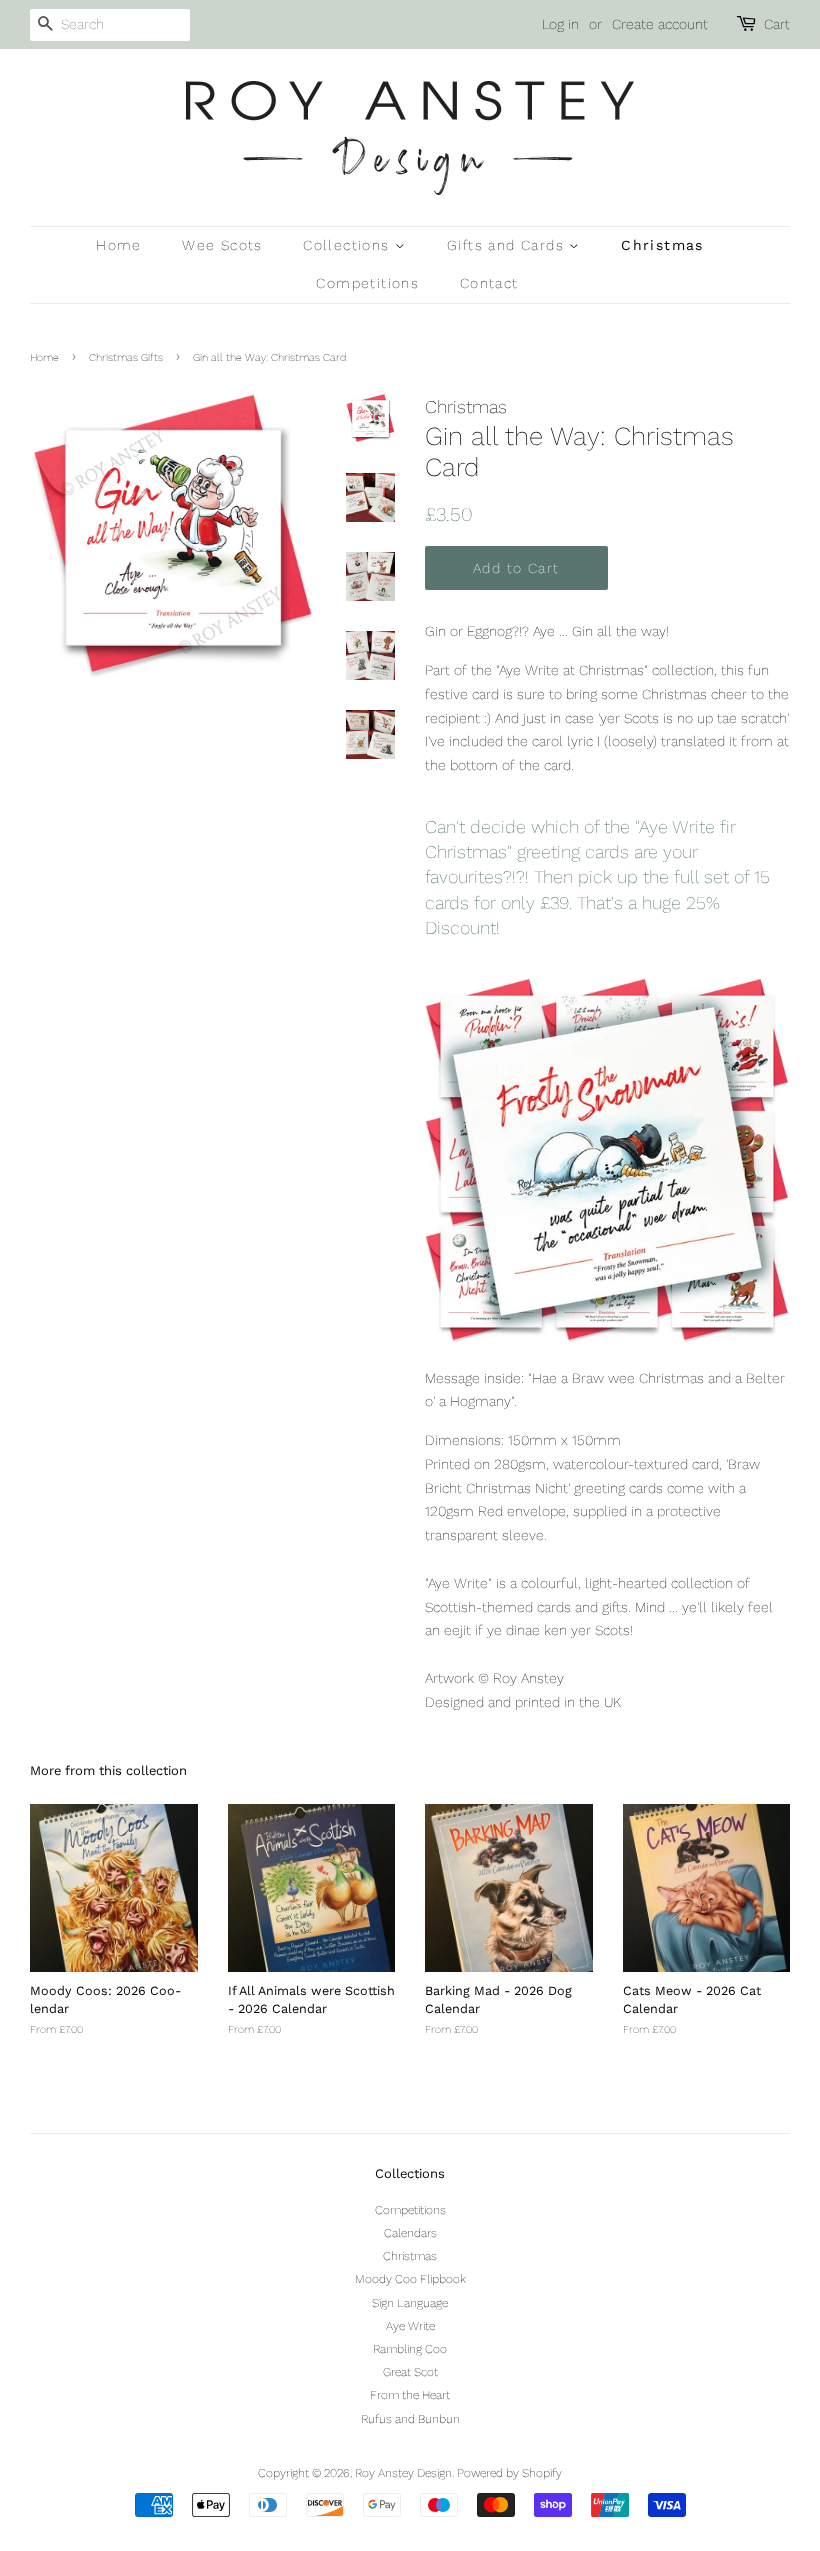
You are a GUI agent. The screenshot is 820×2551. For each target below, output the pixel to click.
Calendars (410, 2233)
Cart (777, 24)
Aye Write (410, 2326)
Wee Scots (222, 245)
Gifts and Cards (508, 245)
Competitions (367, 283)
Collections (349, 245)
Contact (489, 283)
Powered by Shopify (509, 2473)
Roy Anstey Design (403, 2473)
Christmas (662, 245)
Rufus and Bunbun (410, 2419)
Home (119, 245)
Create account (660, 24)
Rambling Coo (410, 2349)
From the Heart (410, 2395)
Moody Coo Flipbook (410, 2279)
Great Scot (410, 2372)
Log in (560, 24)
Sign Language (410, 2303)
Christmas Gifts (126, 357)
